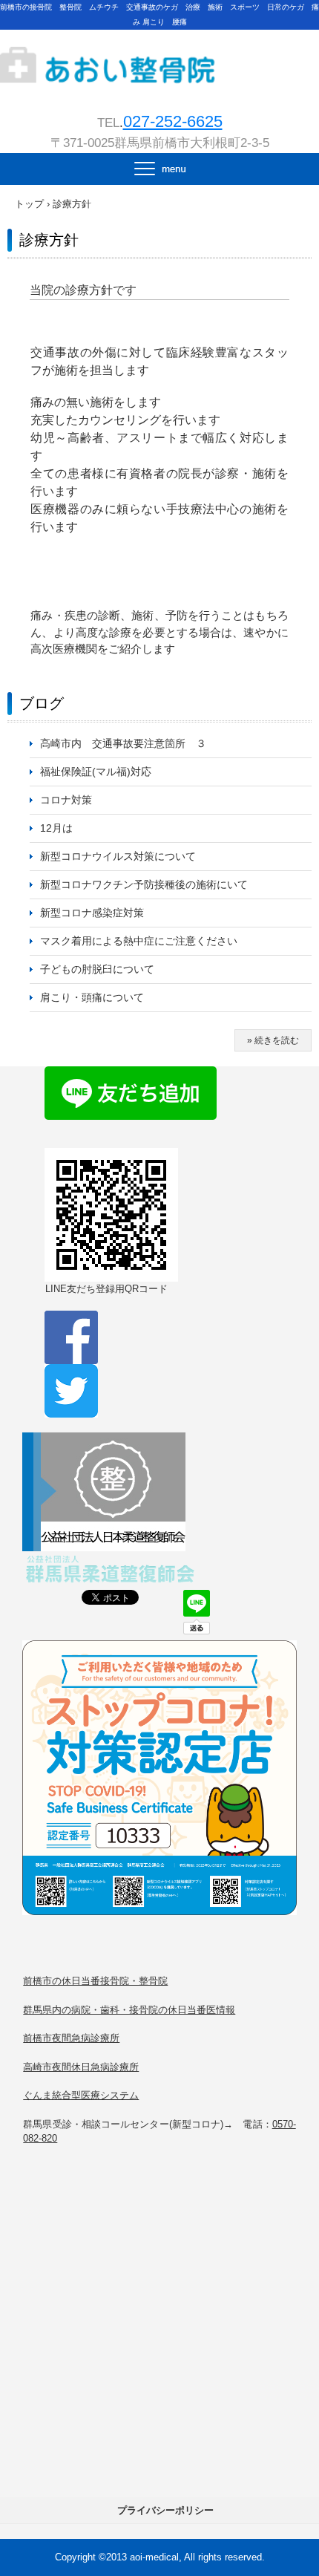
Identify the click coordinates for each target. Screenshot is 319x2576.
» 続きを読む (273, 1040)
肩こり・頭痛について (92, 997)
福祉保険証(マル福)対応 (96, 772)
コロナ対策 (66, 800)
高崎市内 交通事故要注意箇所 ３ (123, 743)
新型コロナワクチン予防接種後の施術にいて (144, 884)
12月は (56, 828)
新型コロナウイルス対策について (118, 856)
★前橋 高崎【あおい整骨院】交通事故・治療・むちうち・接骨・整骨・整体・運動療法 (159, 53)
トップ (29, 204)
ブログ (42, 703)
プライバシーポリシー (165, 2510)
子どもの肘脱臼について (97, 969)
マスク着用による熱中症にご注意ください (139, 941)
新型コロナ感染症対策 (92, 913)
